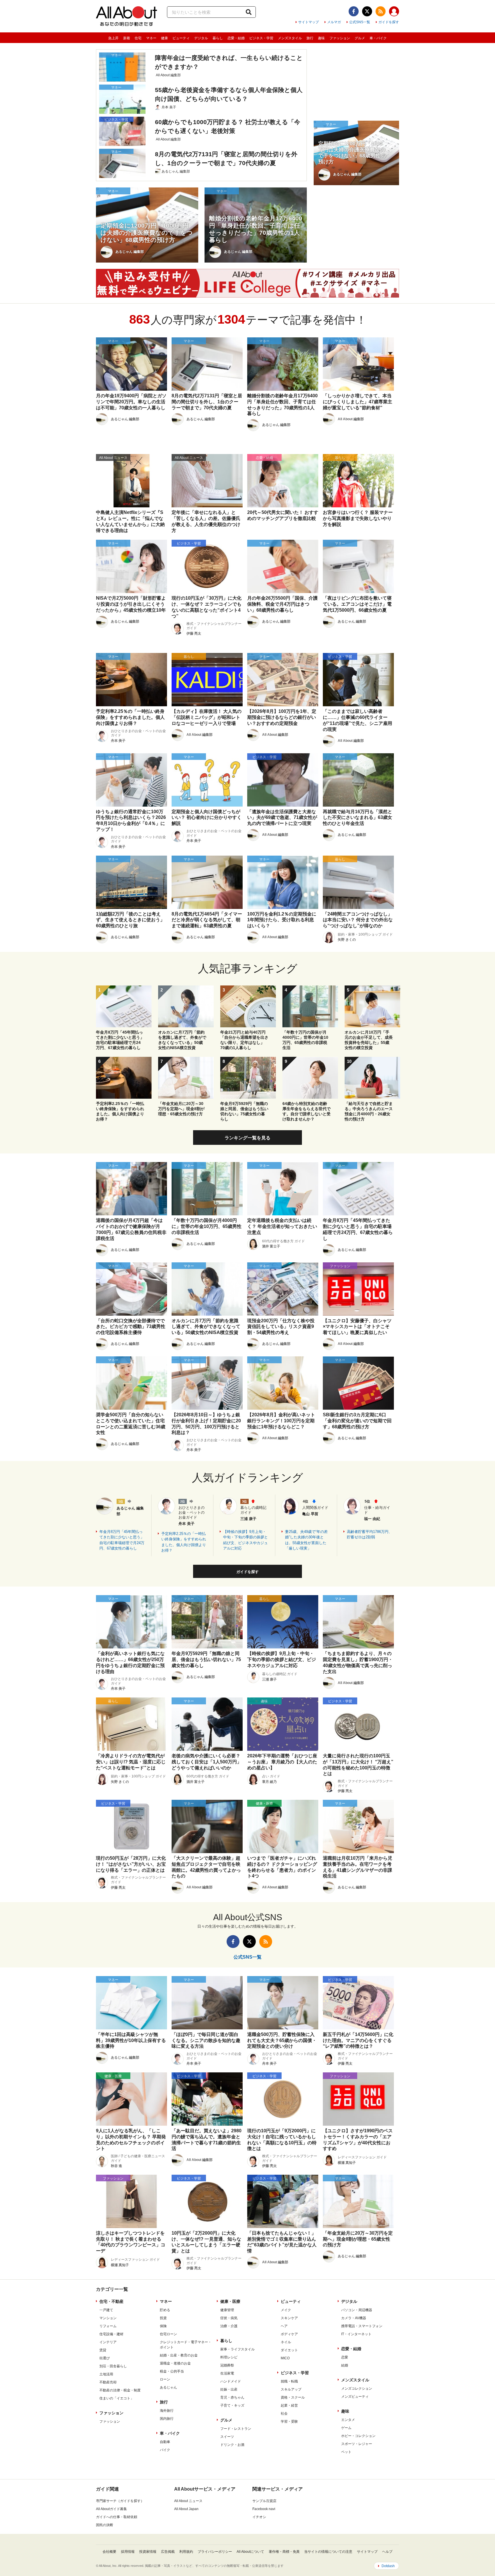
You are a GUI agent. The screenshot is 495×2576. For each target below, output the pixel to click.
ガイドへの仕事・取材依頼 (117, 2517)
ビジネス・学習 (261, 38)
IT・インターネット (356, 2334)
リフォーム (108, 2326)
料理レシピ (229, 2357)
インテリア (108, 2342)
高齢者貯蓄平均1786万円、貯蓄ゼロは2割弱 (370, 1535)
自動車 (165, 2442)
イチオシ (259, 2517)
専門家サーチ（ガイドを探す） (120, 2501)
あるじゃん (168, 2387)
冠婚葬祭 (227, 2365)
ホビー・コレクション (358, 2436)
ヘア (284, 2326)
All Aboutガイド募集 (111, 2509)
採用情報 (128, 2552)
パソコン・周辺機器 (357, 2310)
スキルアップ (291, 2389)
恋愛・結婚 (236, 38)
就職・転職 (289, 2381)
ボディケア (289, 2334)
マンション (108, 2318)
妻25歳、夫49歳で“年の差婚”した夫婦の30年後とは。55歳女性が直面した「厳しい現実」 (306, 1540)
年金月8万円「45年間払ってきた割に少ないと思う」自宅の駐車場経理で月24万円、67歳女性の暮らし (122, 1540)
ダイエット (289, 2350)
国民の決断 (105, 2525)
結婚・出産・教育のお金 (179, 2355)
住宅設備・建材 (111, 2334)
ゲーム (346, 2428)
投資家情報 (148, 2552)
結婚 (345, 2365)
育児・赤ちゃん (232, 2397)
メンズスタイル (290, 38)
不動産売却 (108, 2382)
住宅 (138, 38)
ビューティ (181, 38)
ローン (165, 2379)
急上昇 (113, 38)
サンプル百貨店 (264, 2501)
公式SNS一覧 (360, 22)
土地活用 (106, 2374)
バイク (165, 2450)
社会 (284, 2413)
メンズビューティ (355, 2397)
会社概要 (109, 2552)
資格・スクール (293, 2397)
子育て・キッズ (232, 2405)
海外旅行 (167, 2411)
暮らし (218, 38)
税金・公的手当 (172, 2371)
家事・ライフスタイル (237, 2349)
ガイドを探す (389, 22)
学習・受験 (289, 2422)
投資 (163, 2318)
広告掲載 (168, 2552)
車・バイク (378, 38)
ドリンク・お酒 (232, 2445)
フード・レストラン (236, 2429)
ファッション (340, 38)
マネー (151, 38)
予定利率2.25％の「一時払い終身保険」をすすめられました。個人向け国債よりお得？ (184, 1542)
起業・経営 (289, 2405)
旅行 (310, 38)
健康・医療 (230, 2301)
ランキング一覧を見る (247, 1138)
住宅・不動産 (111, 2301)
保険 (163, 2326)
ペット (346, 2452)
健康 (164, 38)
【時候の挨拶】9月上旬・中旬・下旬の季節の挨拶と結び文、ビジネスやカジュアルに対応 (245, 1540)
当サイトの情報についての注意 (328, 2552)
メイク (286, 2310)
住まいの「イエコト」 (117, 2398)
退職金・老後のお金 (175, 2363)
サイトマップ (309, 22)
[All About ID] (394, 12)
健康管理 (227, 2310)
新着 (127, 38)
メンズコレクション (357, 2389)
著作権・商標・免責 (284, 2552)
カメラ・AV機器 (354, 2318)
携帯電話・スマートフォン (362, 2326)
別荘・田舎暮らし (113, 2366)
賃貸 (103, 2350)
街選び (105, 2358)
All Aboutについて (250, 2552)
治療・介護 (229, 2326)
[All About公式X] (367, 11)
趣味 (321, 38)
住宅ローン (168, 2334)
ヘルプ (387, 2552)
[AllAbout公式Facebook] (354, 11)
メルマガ (334, 22)
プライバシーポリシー (215, 2552)
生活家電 (227, 2373)
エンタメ (348, 2420)
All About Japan (186, 2509)
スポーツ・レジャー (357, 2444)
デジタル (201, 38)
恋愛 (345, 2357)
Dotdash (388, 2566)
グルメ (360, 38)
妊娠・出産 (229, 2389)
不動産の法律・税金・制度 (120, 2390)
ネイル (286, 2342)
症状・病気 (229, 2318)
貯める (165, 2310)
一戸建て (106, 2310)
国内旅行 (167, 2419)
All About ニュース (188, 2501)
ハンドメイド (231, 2381)
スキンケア (289, 2318)
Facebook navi (264, 2509)
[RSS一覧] (381, 11)
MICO (285, 2358)
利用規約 (186, 2552)
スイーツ (227, 2437)
